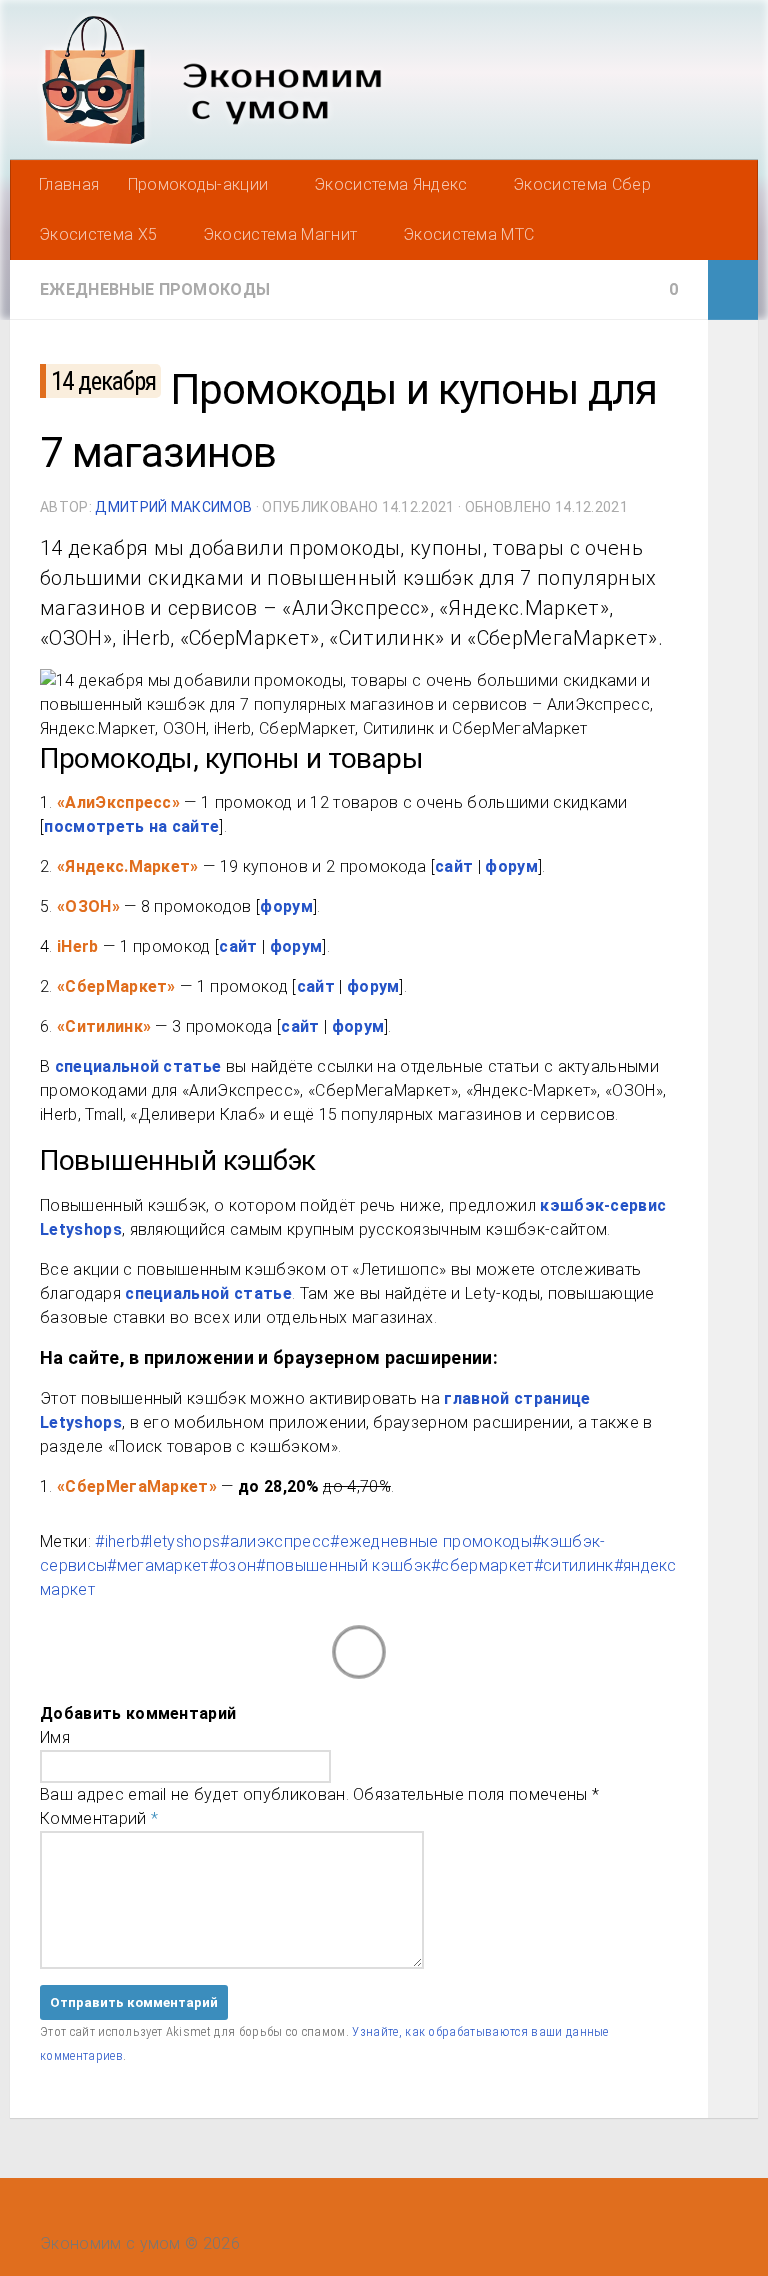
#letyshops (180, 1541)
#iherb (117, 1541)
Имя (55, 1737)
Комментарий (99, 1818)
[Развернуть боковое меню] (733, 290)
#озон (233, 1565)
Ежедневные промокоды (155, 289)
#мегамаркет (158, 1565)
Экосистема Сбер (582, 184)
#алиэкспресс (275, 1541)
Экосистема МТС (468, 234)
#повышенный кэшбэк (343, 1565)
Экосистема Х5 (98, 234)
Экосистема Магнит (280, 234)
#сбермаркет (482, 1565)
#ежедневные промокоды (431, 1541)
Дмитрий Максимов (173, 507)
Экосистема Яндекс (390, 184)
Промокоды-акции (198, 184)
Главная (69, 184)
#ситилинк (574, 1565)
